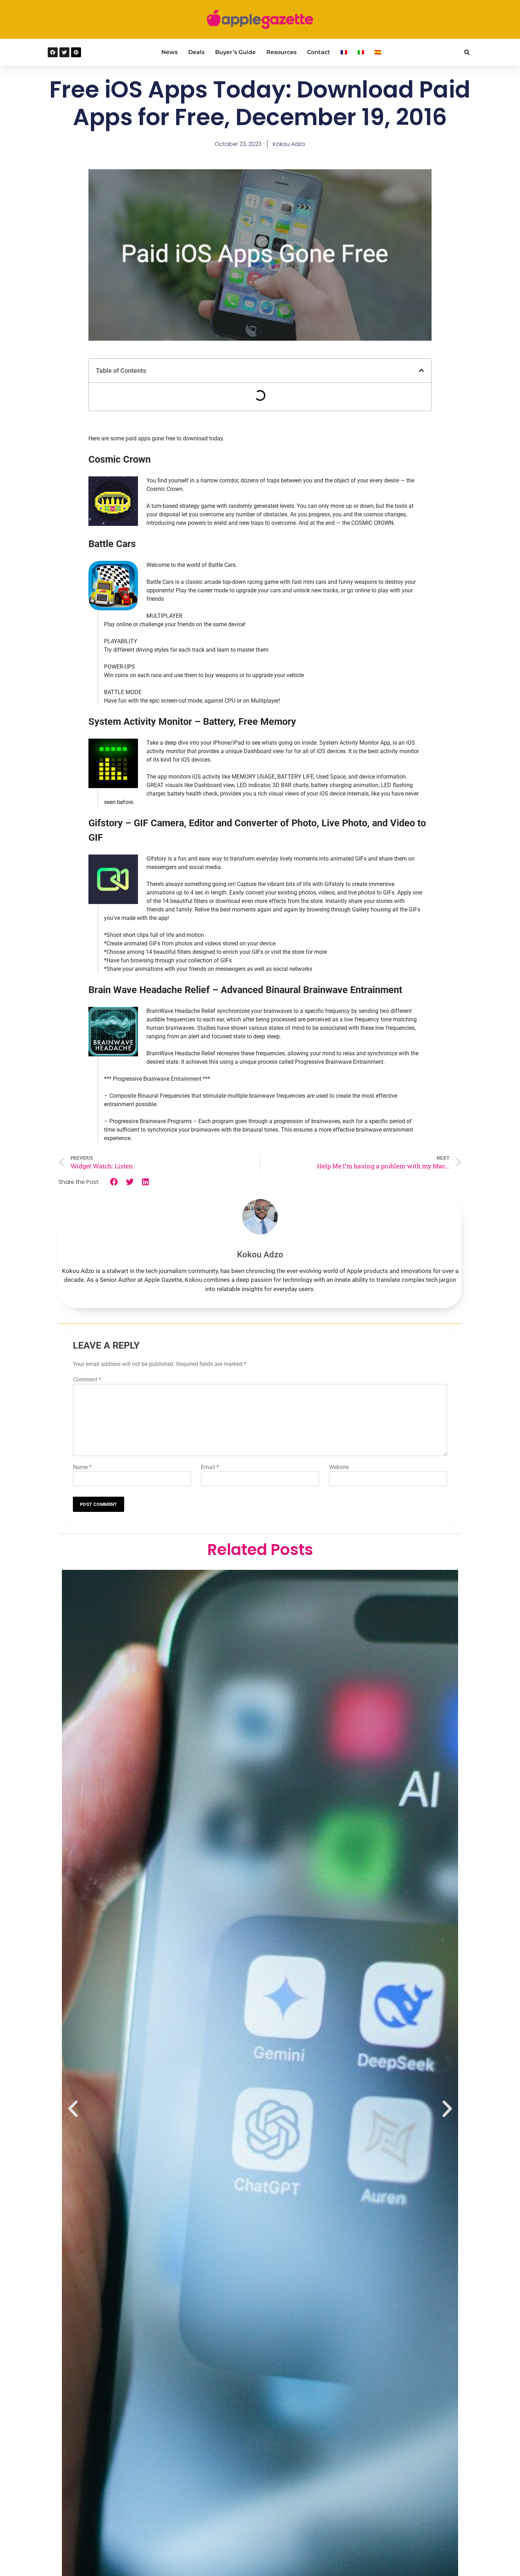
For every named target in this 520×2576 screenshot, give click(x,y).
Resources (281, 52)
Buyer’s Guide (235, 52)
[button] (467, 52)
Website (339, 1467)
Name (82, 1467)
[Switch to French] (344, 52)
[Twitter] (64, 52)
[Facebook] (53, 52)
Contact (319, 52)
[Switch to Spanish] (378, 52)
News (169, 52)
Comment (87, 1380)
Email (210, 1467)
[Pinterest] (76, 52)
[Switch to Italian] (361, 52)
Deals (196, 52)
